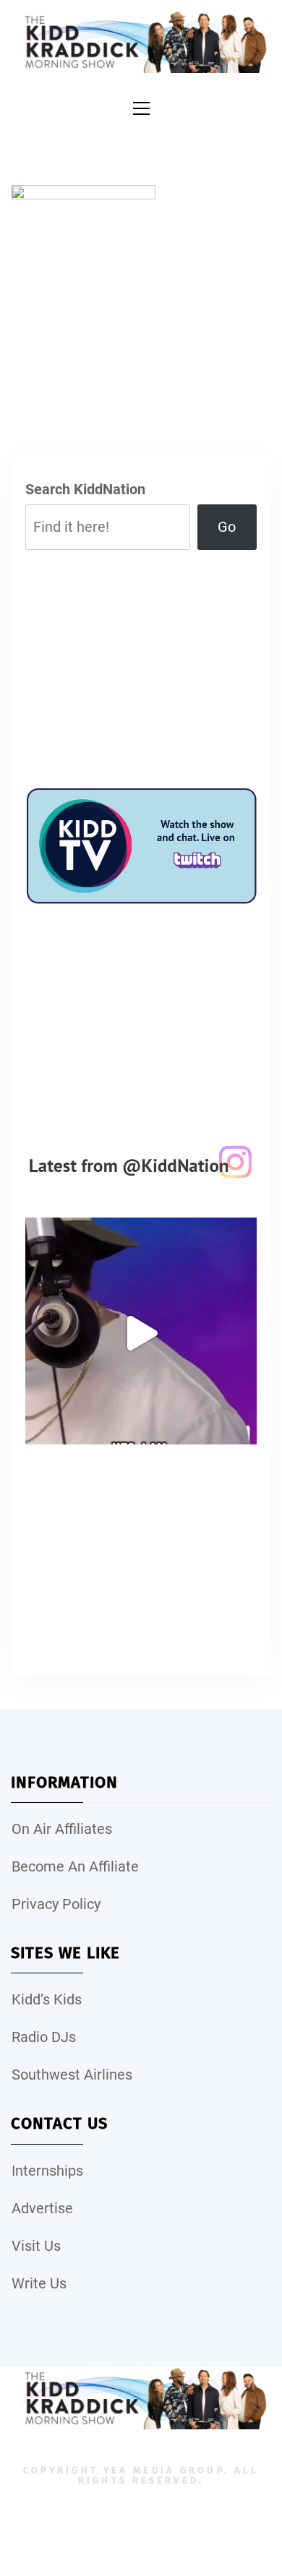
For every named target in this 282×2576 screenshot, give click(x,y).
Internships (47, 2171)
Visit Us (36, 2246)
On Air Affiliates (62, 1829)
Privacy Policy (56, 1904)
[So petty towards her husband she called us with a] (141, 1333)
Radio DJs (44, 2037)
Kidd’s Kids (47, 1999)
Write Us (39, 2283)
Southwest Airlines (72, 2075)
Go (227, 527)
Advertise (42, 2208)
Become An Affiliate (75, 1866)
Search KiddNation (85, 489)
